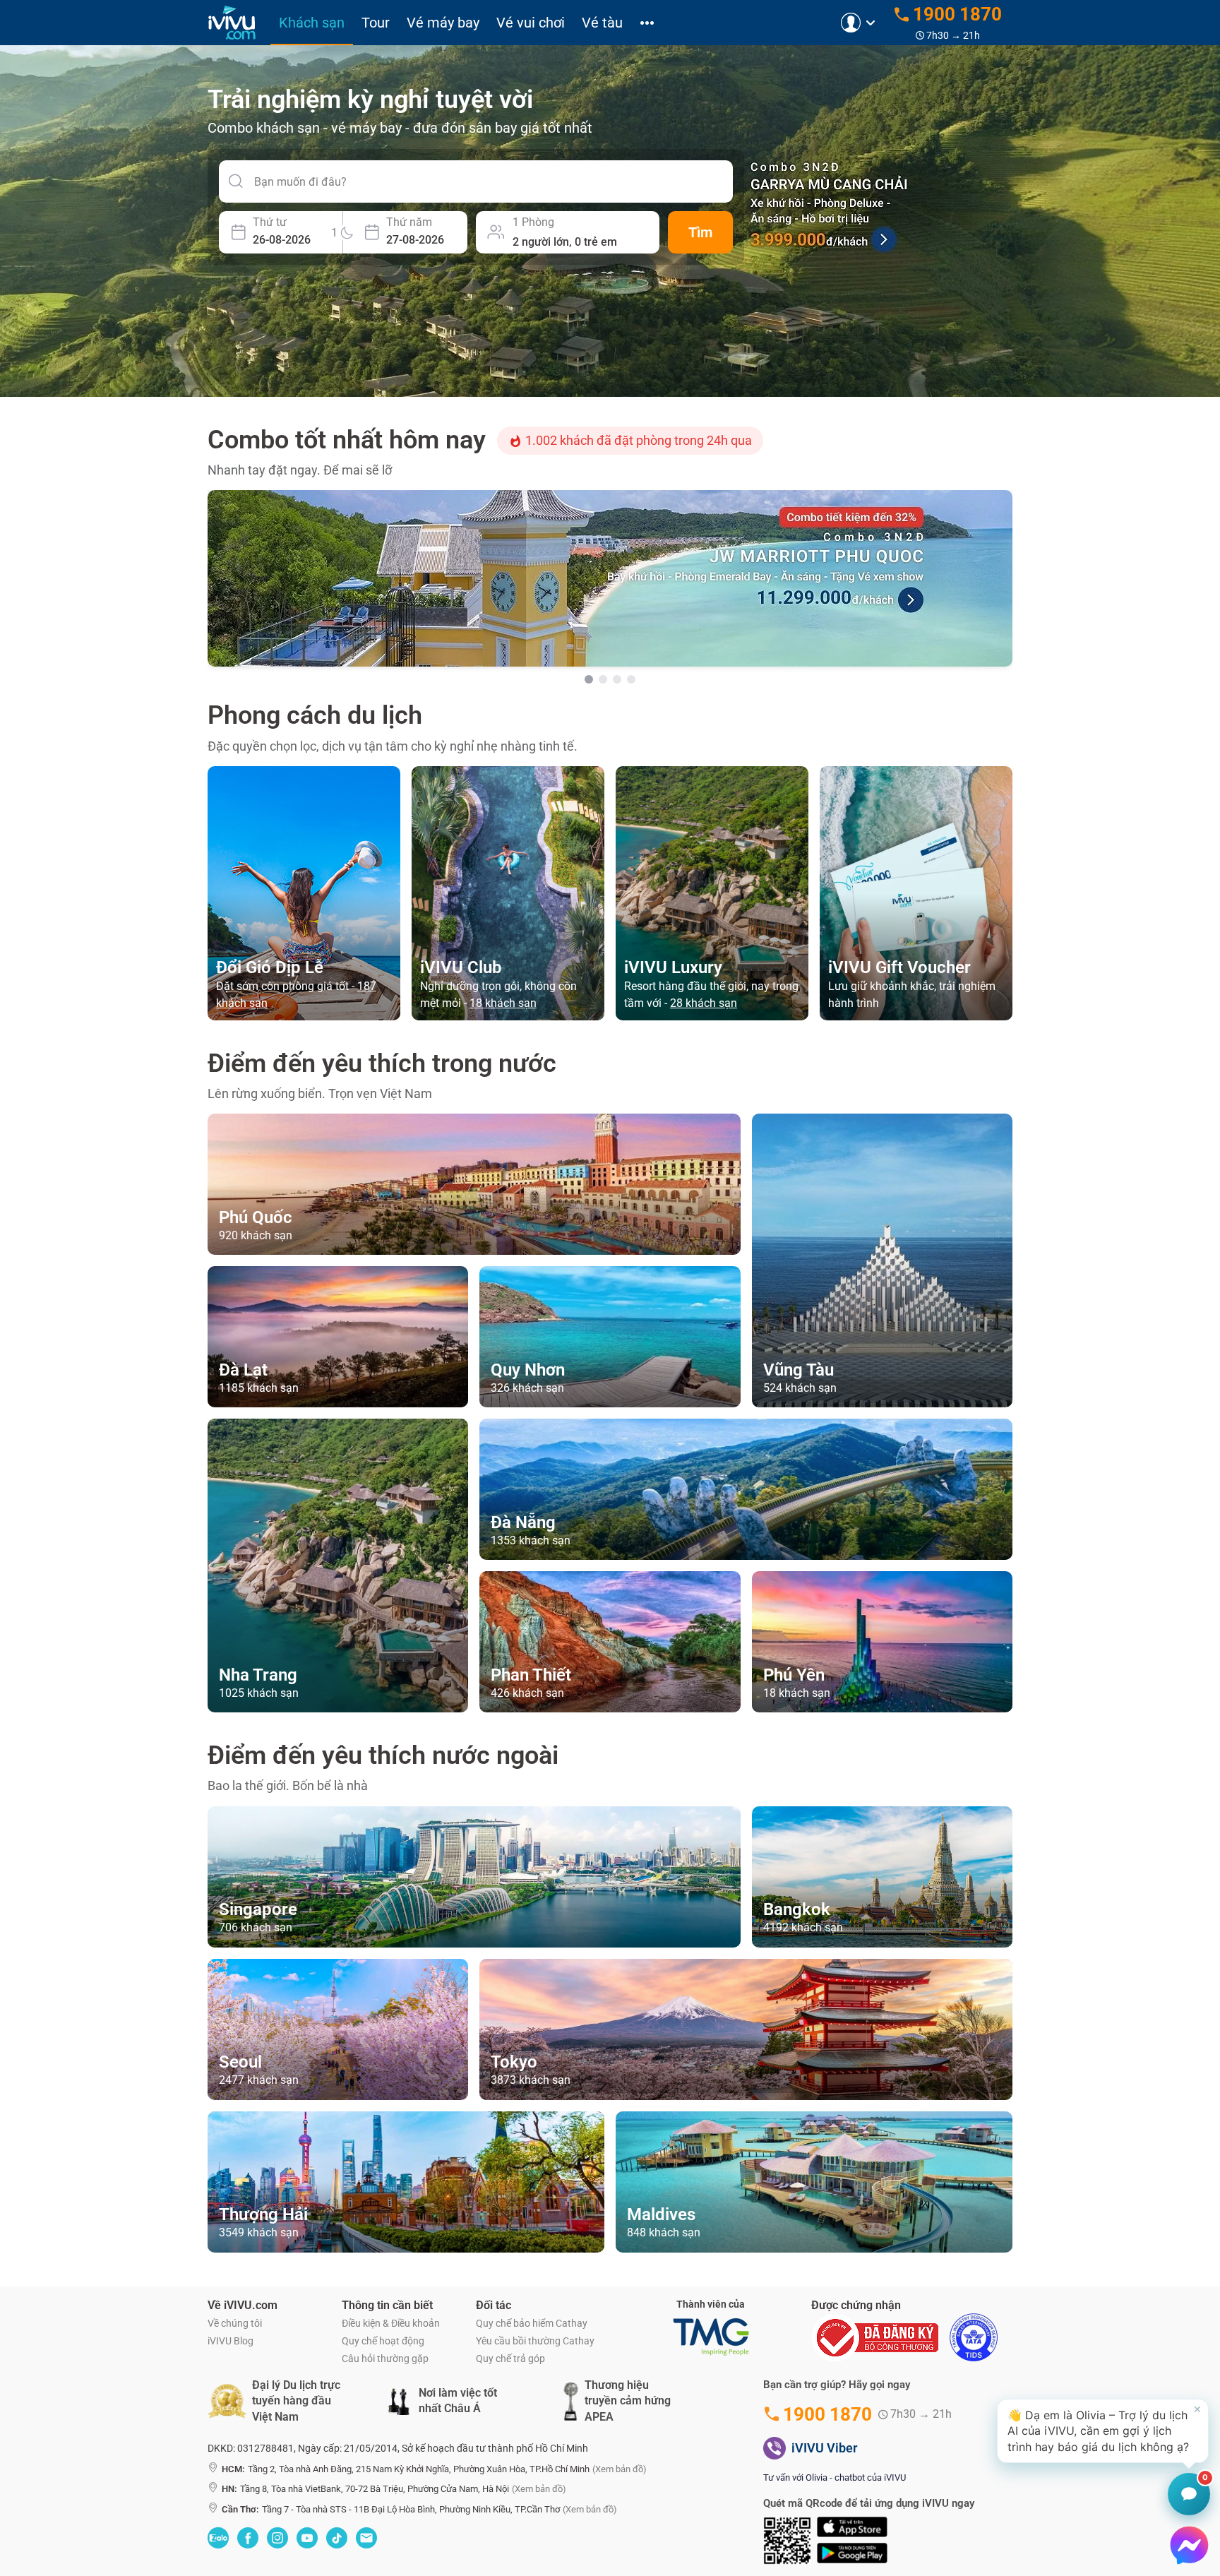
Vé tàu (602, 23)
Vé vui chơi (531, 23)
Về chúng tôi (235, 2323)
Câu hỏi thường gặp (385, 2359)
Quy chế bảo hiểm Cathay (532, 2323)
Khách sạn (312, 23)
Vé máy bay (443, 23)
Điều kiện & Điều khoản (391, 2323)
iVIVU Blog (231, 2341)
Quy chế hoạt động (383, 2341)
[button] (1103, 2431)
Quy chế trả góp (510, 2359)
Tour (376, 23)
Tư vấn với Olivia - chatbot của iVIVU (835, 2477)
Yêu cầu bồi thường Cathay (535, 2341)
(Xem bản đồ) (620, 2469)
